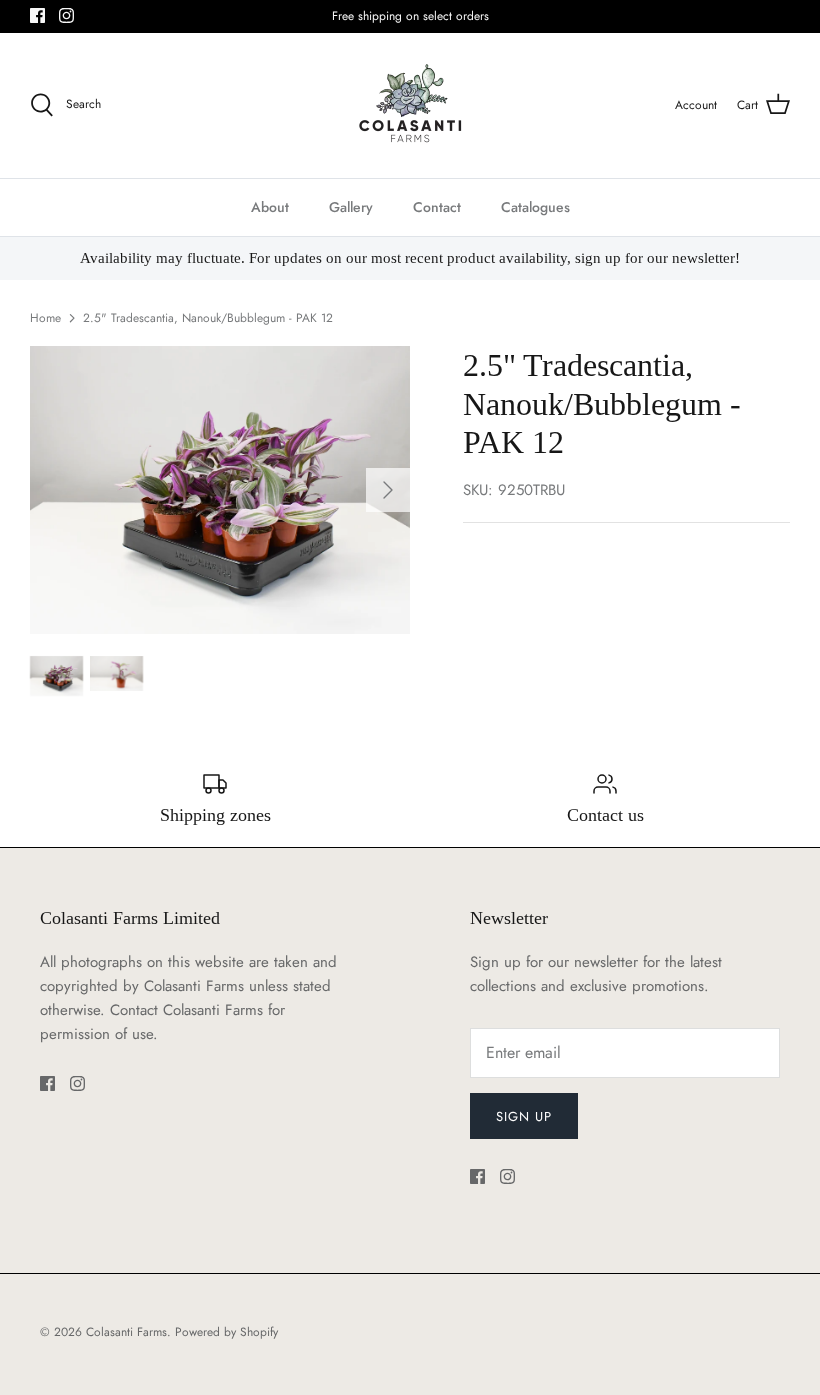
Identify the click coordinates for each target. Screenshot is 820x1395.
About (270, 207)
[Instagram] (66, 15)
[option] (220, 489)
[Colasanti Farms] (410, 105)
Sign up (524, 1116)
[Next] (388, 490)
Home (45, 318)
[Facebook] (37, 15)
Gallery (351, 207)
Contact (437, 207)
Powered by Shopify (226, 1332)
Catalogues (535, 207)
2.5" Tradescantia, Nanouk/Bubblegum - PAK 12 (208, 318)
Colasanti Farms (126, 1332)
